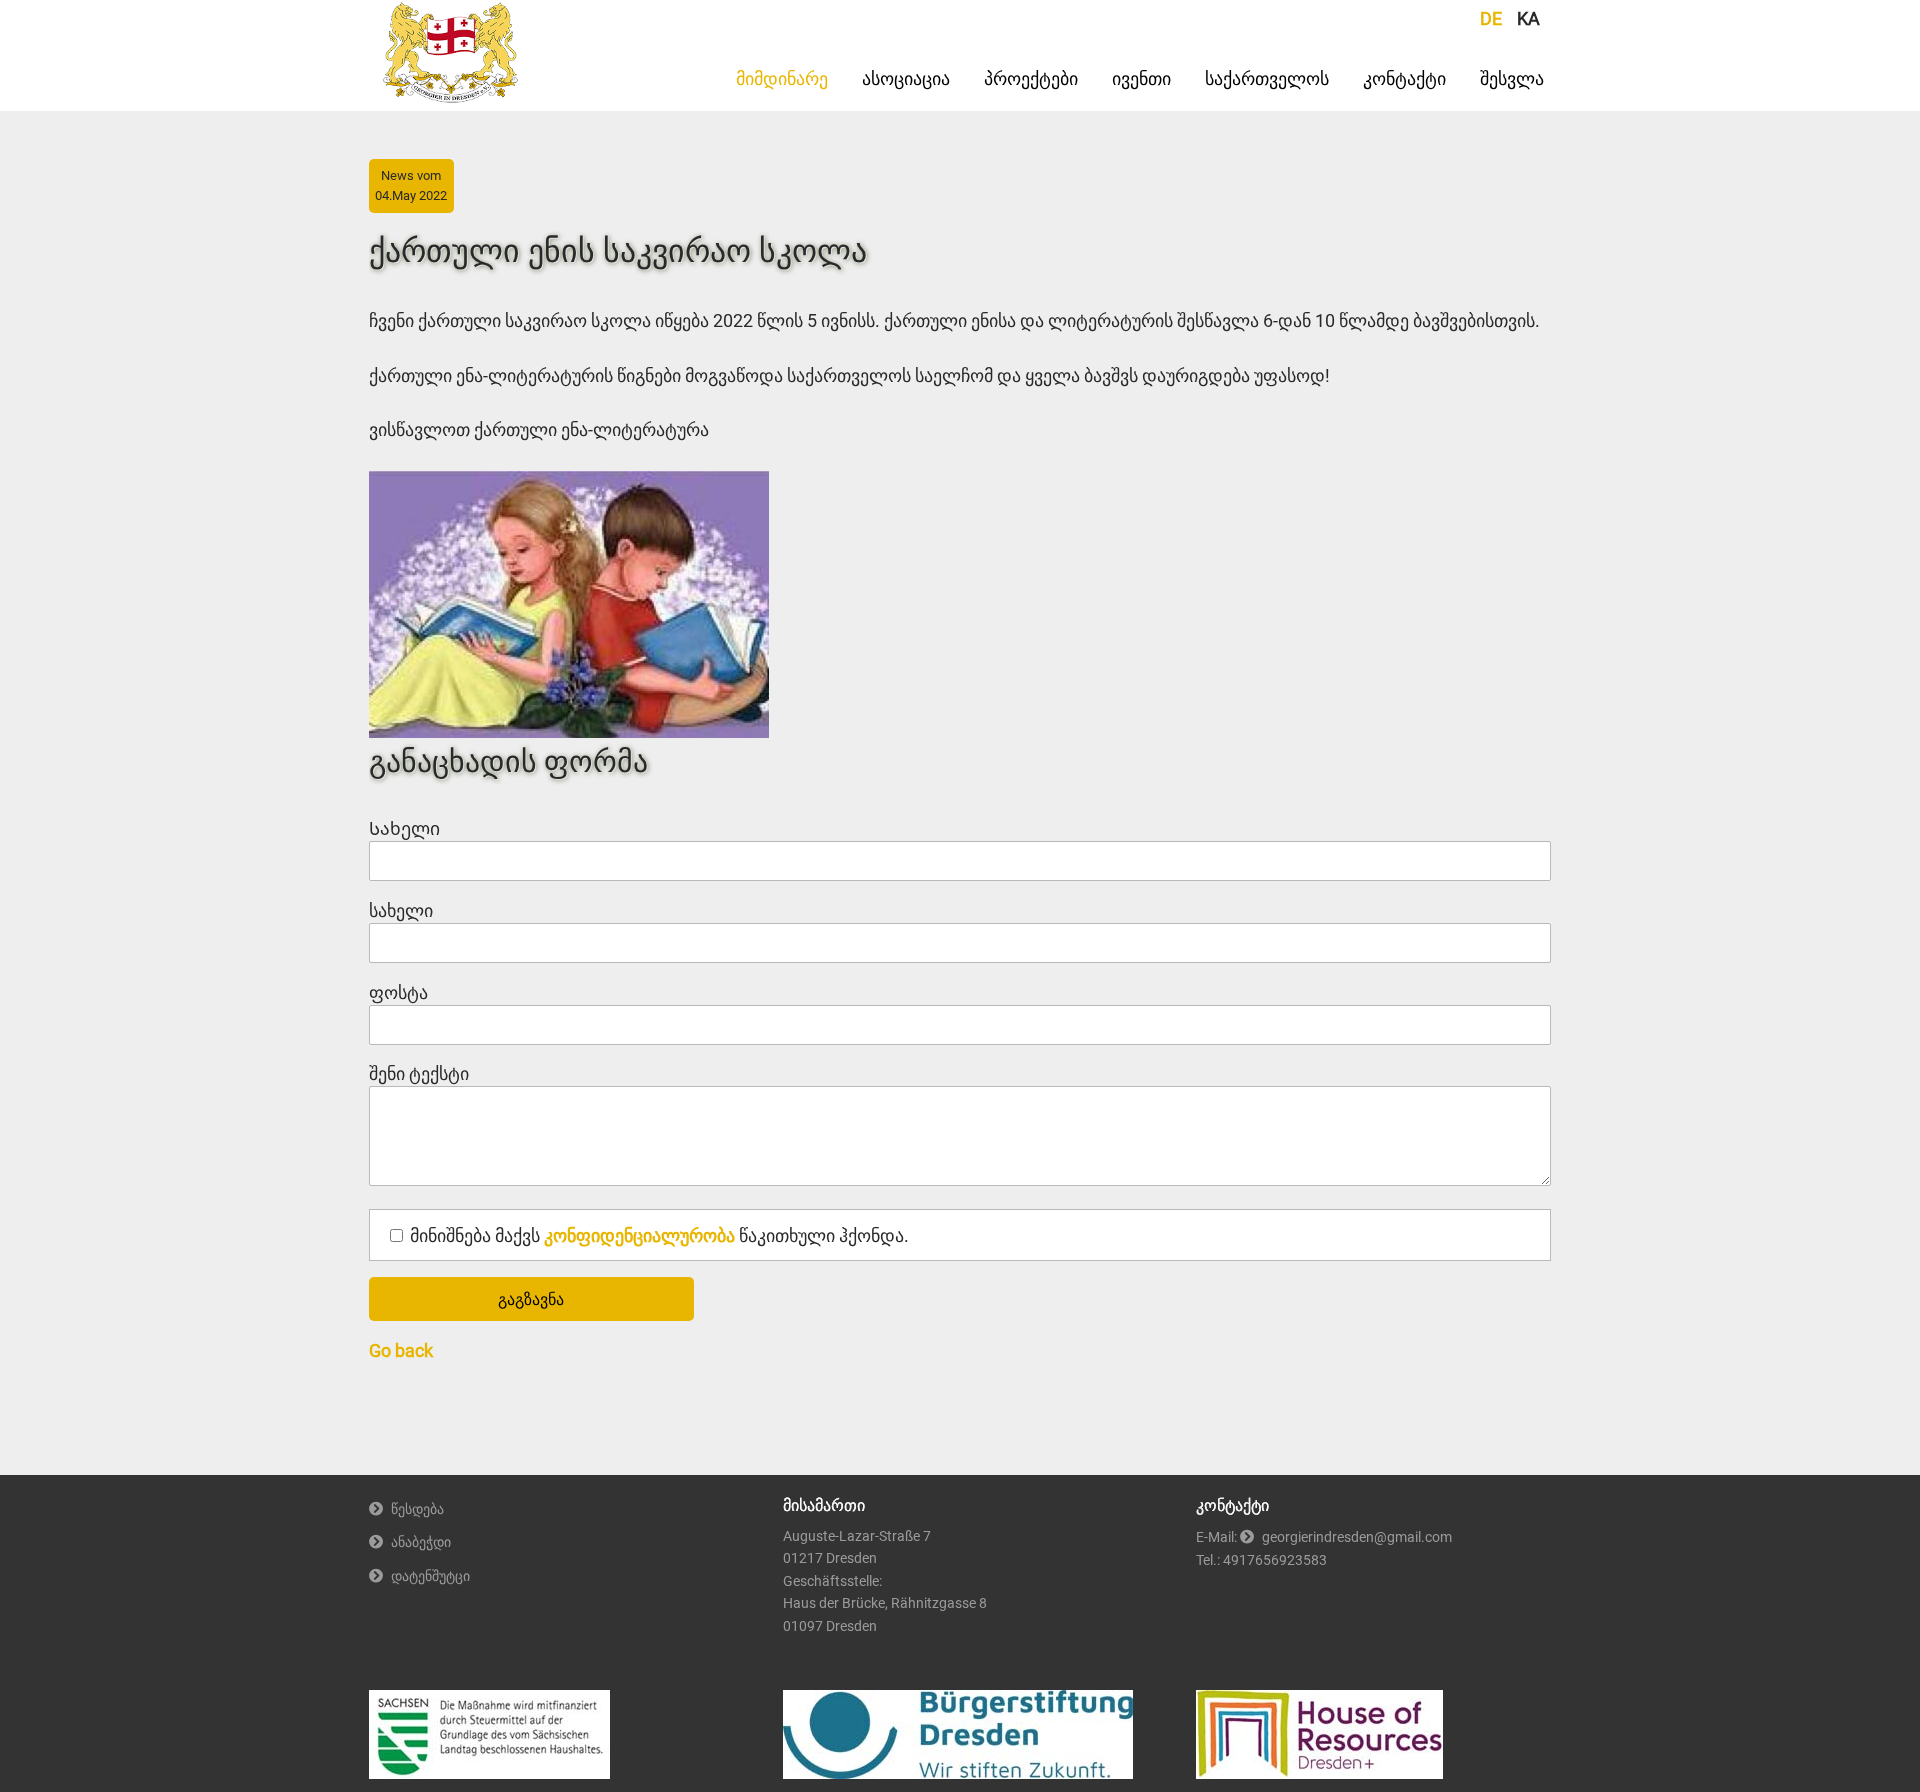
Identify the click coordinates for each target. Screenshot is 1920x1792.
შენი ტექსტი (419, 1074)
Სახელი (404, 829)
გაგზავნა (531, 1299)
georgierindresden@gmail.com (1357, 1537)
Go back (401, 1351)
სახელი (412, 911)
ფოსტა (412, 993)
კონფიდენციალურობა (639, 1236)
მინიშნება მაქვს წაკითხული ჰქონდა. (659, 1236)
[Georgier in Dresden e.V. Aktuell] (451, 97)
